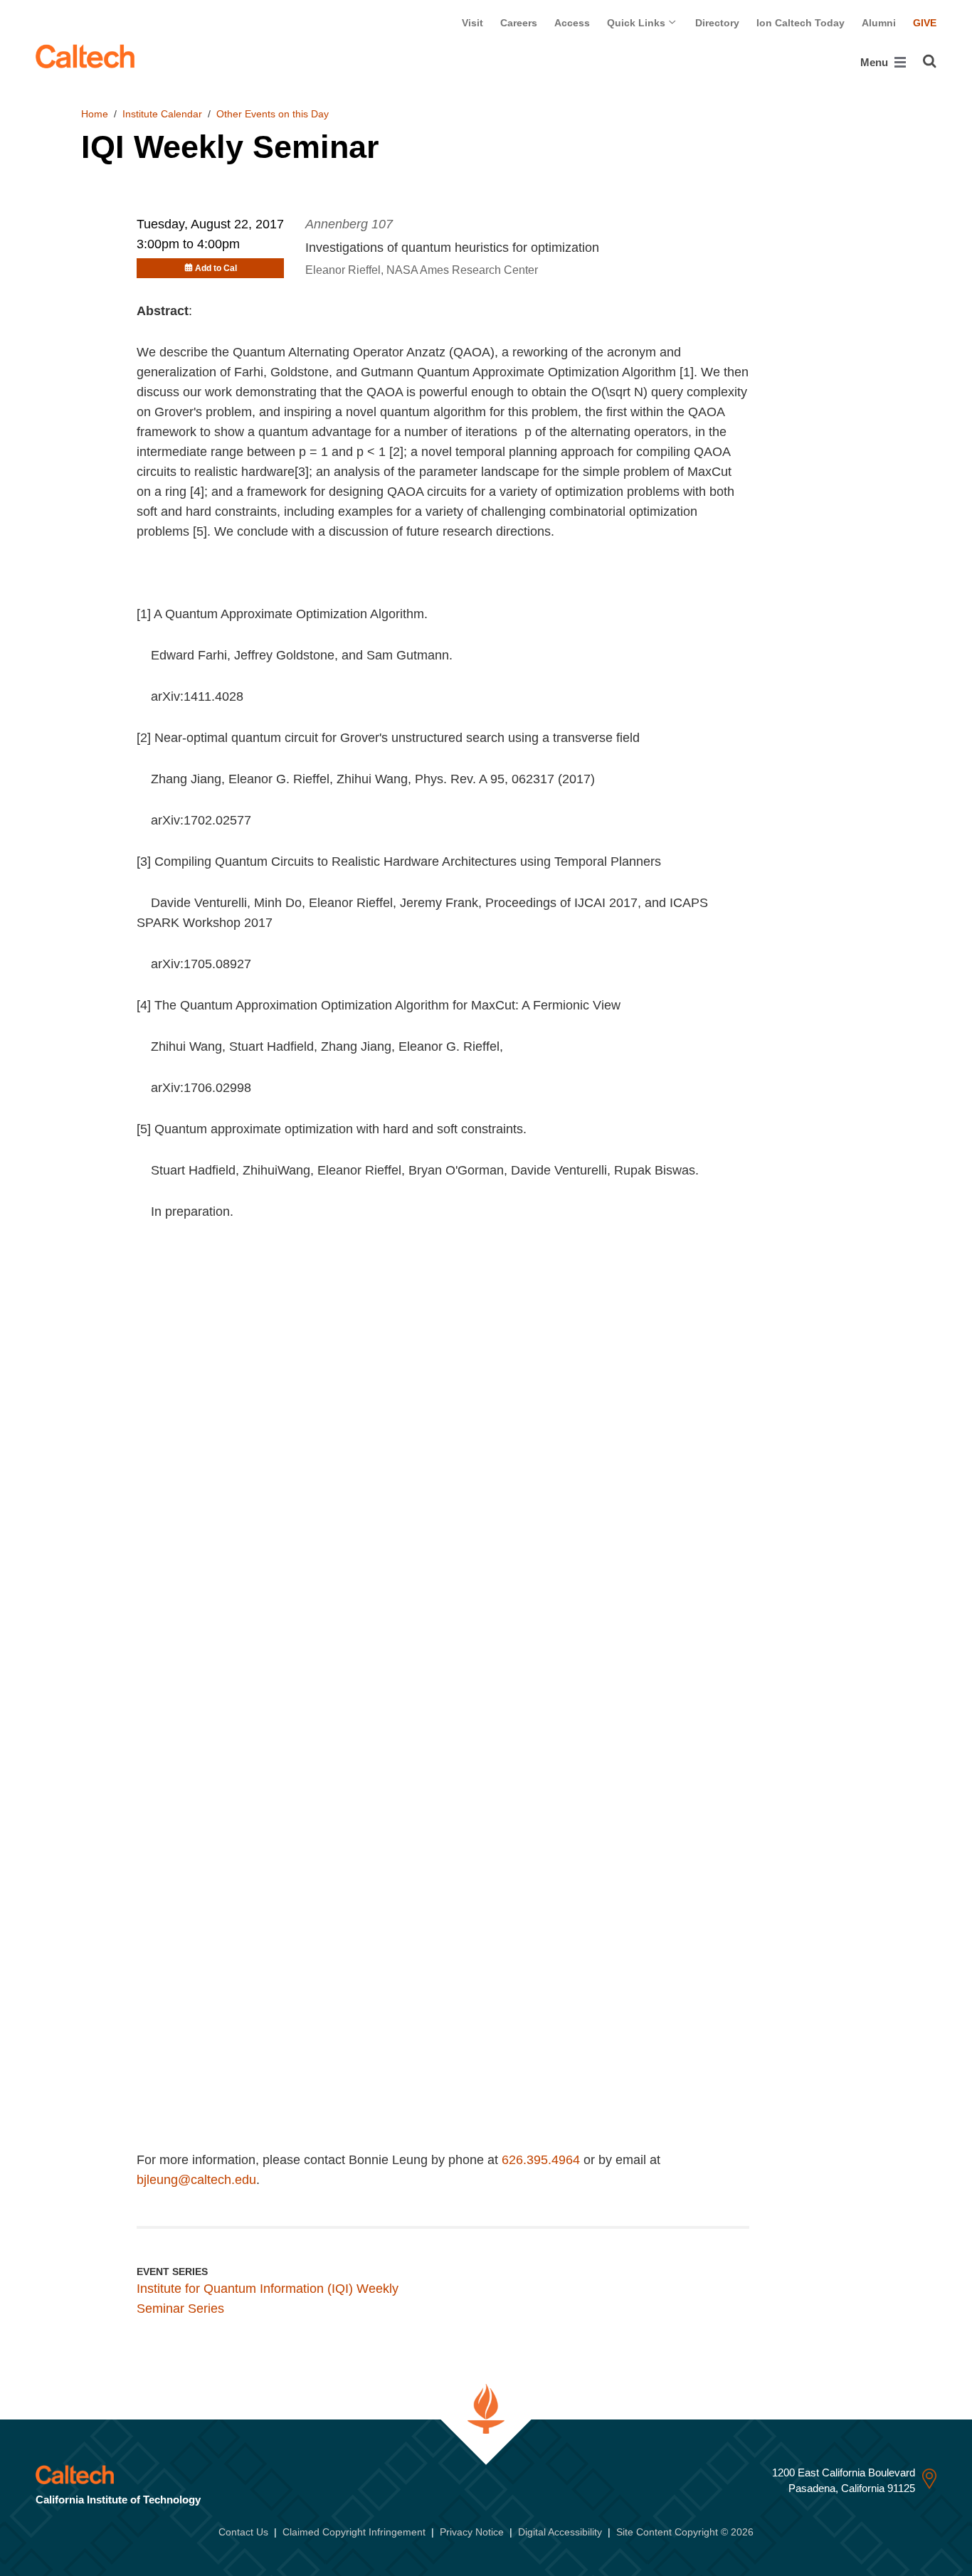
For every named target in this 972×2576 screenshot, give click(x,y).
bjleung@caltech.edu (196, 2180)
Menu (876, 62)
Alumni (879, 23)
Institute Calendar (162, 114)
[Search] (930, 61)
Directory (717, 23)
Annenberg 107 (349, 224)
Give (925, 23)
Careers (519, 23)
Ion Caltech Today (801, 23)
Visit (472, 23)
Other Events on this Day (273, 114)
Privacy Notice (472, 2532)
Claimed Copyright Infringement (354, 2532)
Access (572, 23)
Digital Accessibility (560, 2532)
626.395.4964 (541, 2160)
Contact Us (243, 2532)
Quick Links (638, 23)
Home (95, 114)
